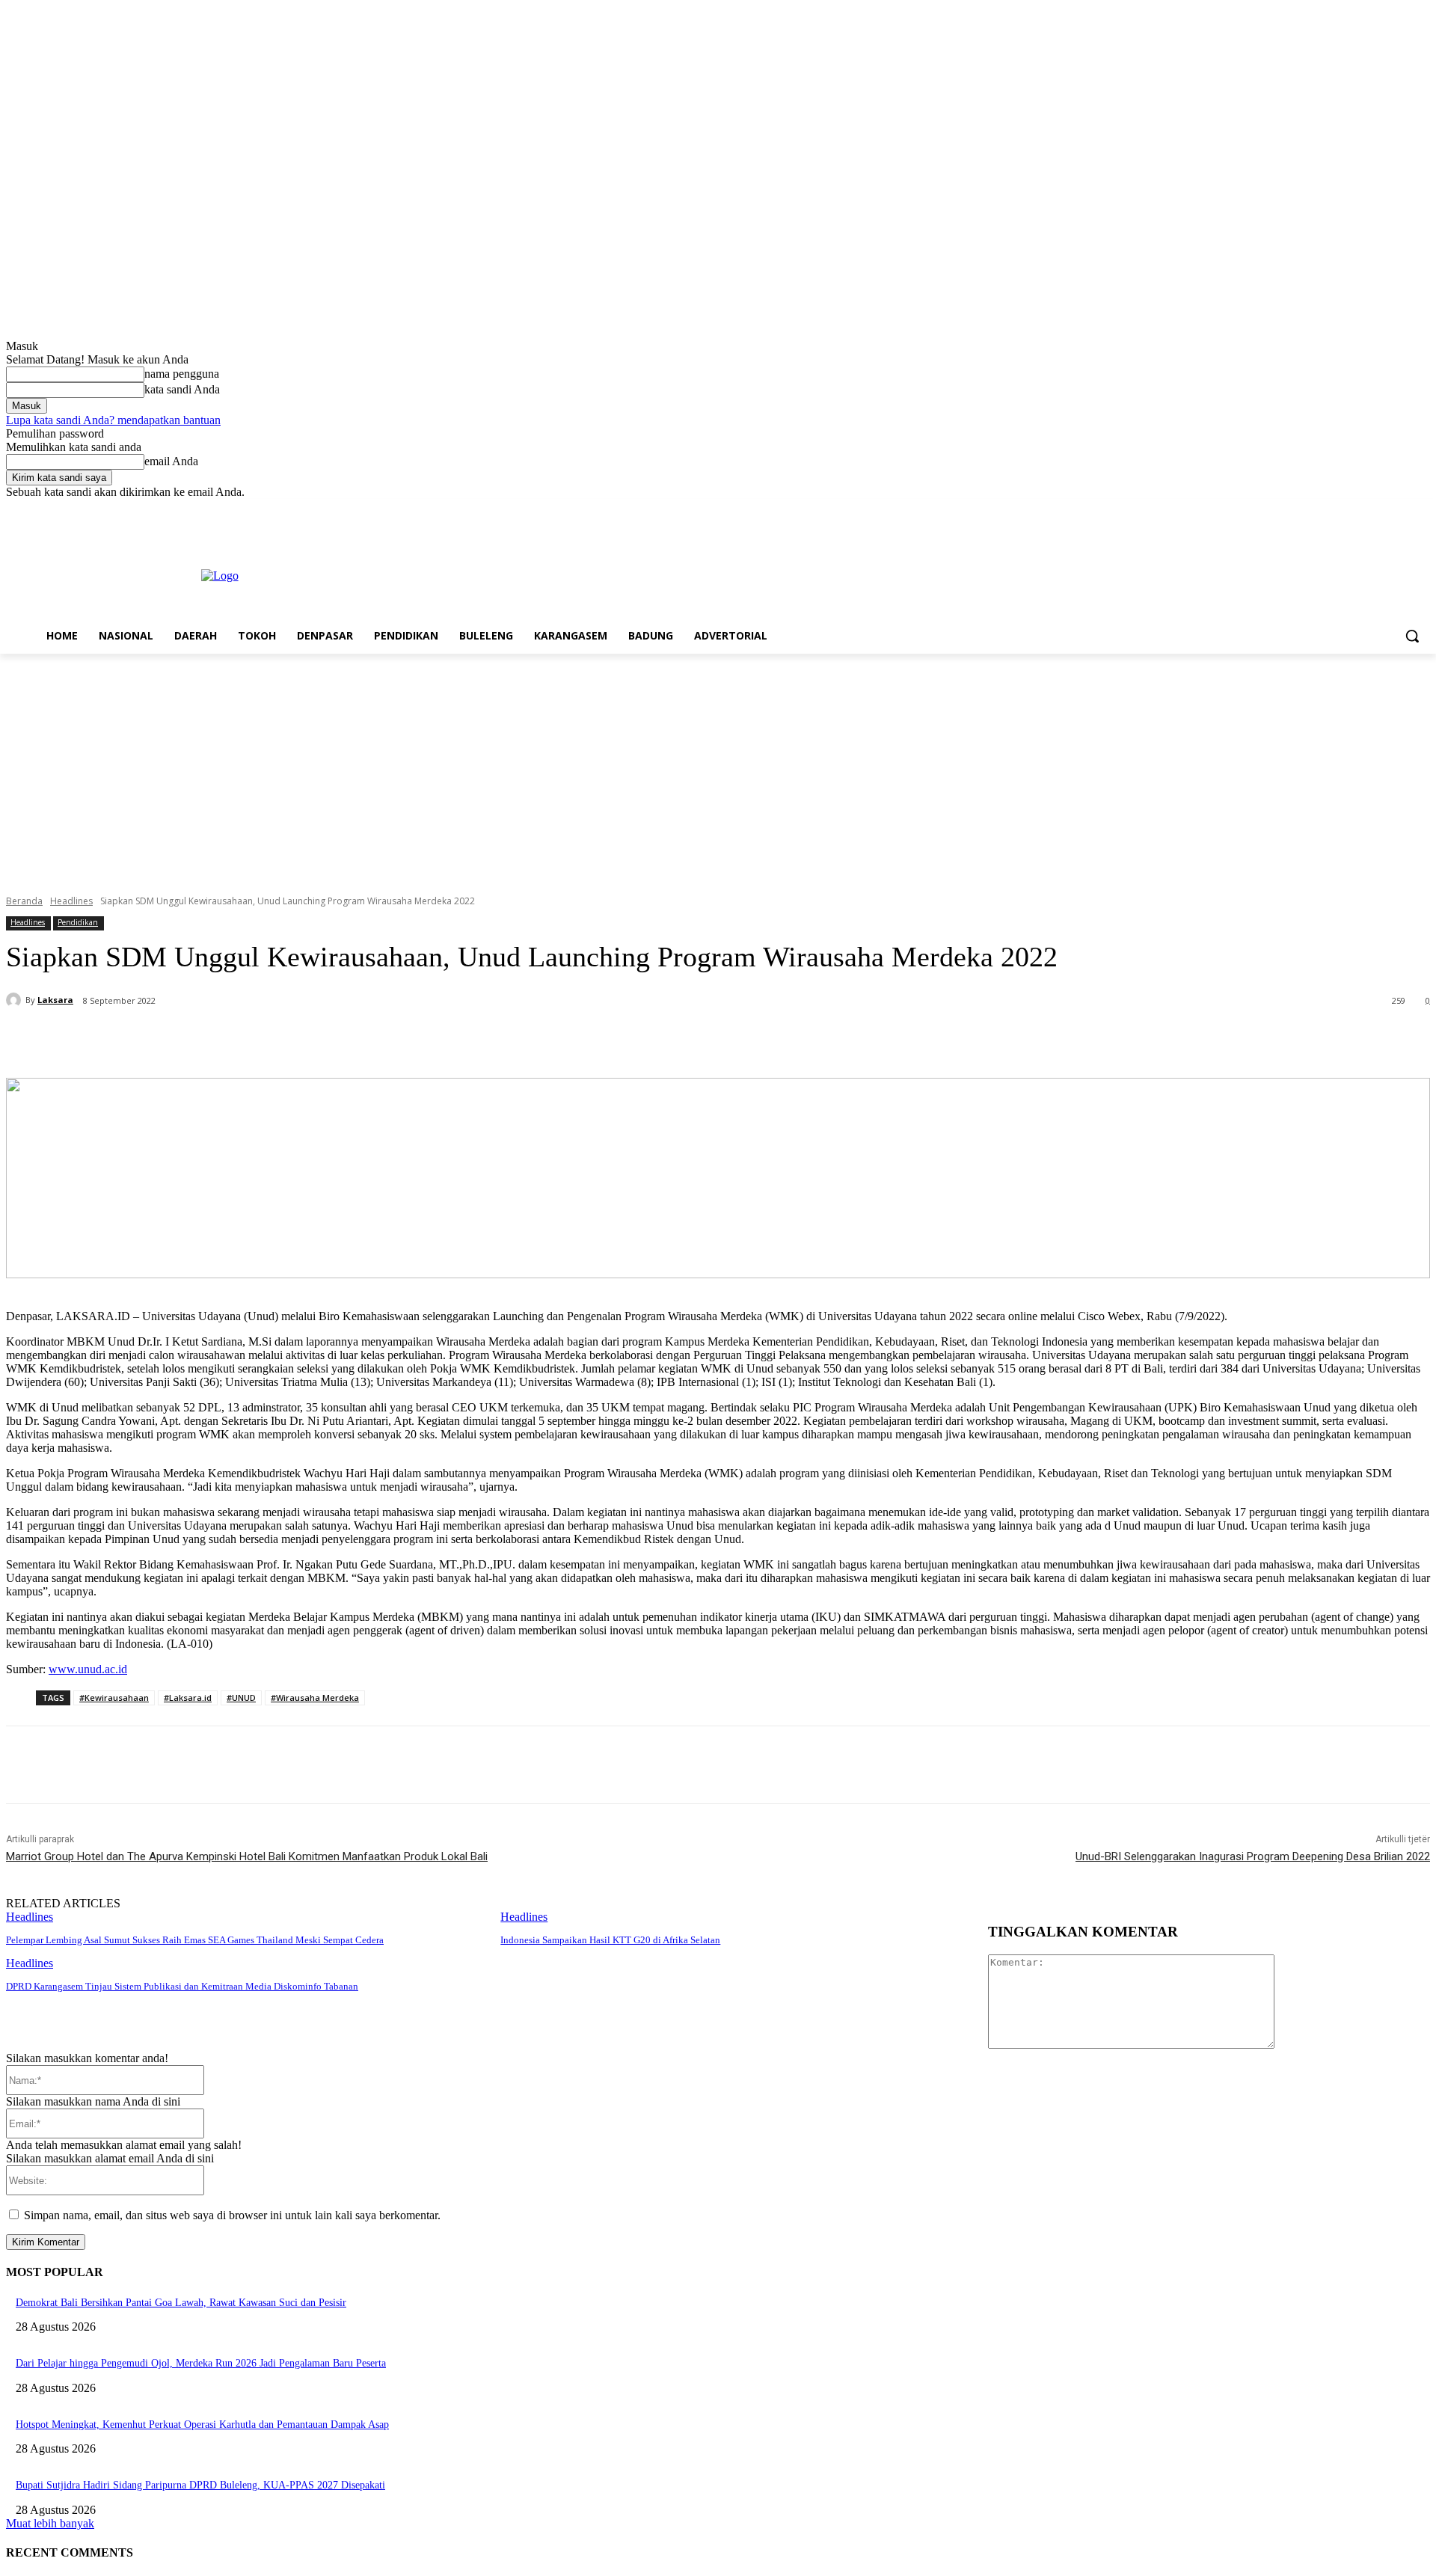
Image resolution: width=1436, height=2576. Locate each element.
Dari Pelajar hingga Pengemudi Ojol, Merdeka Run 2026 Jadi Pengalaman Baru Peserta (201, 2363)
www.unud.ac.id (88, 1669)
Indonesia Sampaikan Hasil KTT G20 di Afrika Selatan (610, 1940)
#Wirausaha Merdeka (315, 1698)
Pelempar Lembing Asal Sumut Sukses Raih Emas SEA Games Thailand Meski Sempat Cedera (195, 1940)
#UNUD (241, 1698)
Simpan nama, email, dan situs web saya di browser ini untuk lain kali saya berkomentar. (232, 2215)
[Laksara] (16, 1000)
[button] (1412, 636)
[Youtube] (1421, 510)
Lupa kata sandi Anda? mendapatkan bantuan (113, 420)
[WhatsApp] (315, 1040)
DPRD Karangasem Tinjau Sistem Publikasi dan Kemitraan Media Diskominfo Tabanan (182, 1986)
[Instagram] (1359, 510)
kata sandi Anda (182, 389)
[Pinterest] (261, 1040)
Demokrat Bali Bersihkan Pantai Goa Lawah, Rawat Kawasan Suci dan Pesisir (181, 2303)
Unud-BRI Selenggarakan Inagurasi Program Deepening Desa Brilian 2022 (1253, 1856)
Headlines (71, 901)
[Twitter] (1380, 510)
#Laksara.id (188, 1698)
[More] (369, 1040)
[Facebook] (1338, 510)
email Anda (171, 461)
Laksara (55, 1000)
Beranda (24, 901)
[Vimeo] (1400, 510)
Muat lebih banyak (50, 2523)
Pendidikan (78, 922)
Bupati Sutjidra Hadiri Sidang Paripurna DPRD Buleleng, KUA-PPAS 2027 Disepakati (200, 2485)
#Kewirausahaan (114, 1698)
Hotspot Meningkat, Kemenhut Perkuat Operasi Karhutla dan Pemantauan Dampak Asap (202, 2425)
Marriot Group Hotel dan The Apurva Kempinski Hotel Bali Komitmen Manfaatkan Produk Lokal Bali (247, 1856)
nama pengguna (182, 374)
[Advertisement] (718, 766)
